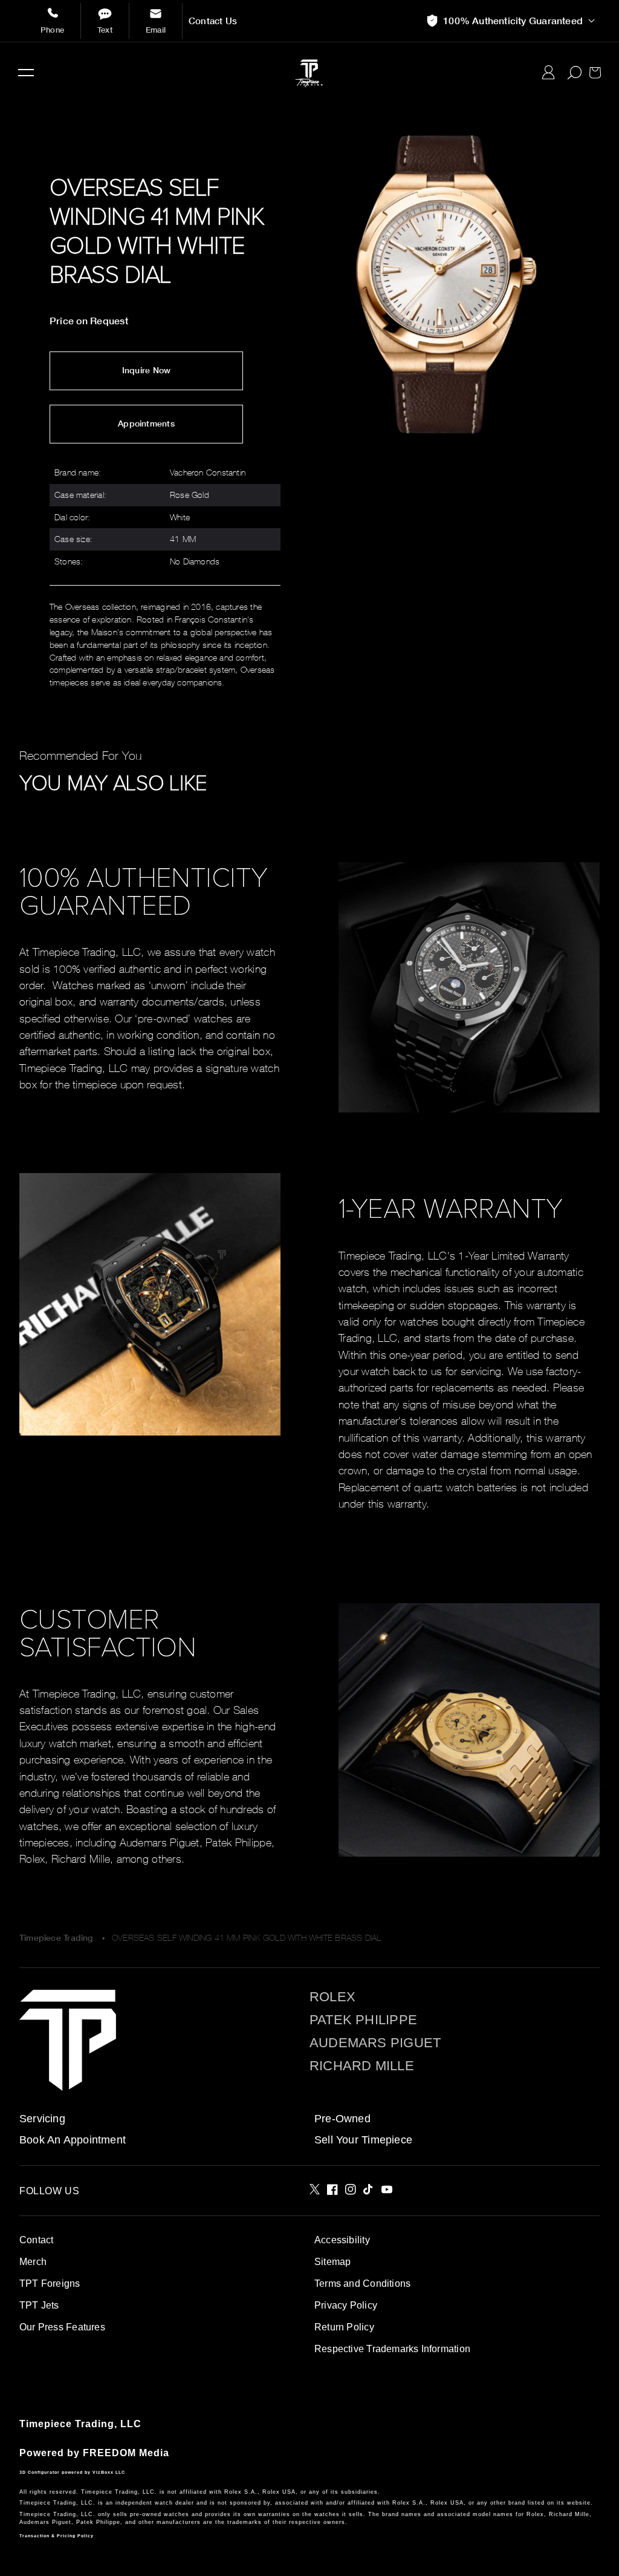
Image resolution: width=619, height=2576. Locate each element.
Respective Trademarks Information (392, 2349)
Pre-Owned (342, 2119)
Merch (33, 2262)
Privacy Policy (346, 2305)
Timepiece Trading (56, 1938)
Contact (36, 2240)
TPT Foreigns (50, 2283)
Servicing (42, 2119)
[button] (26, 73)
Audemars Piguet (375, 2043)
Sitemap (332, 2262)
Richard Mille (362, 2066)
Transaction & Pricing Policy (57, 2536)
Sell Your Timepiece (363, 2140)
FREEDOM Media (126, 2453)
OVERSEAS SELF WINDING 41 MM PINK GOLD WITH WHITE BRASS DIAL (246, 1937)
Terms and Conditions (362, 2283)
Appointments (146, 423)
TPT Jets (39, 2305)
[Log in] (549, 73)
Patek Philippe (363, 2020)
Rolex (332, 1997)
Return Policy (344, 2327)
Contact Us (213, 21)
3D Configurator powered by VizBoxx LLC (72, 2472)
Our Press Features (62, 2327)
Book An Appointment (73, 2140)
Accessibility (342, 2240)
